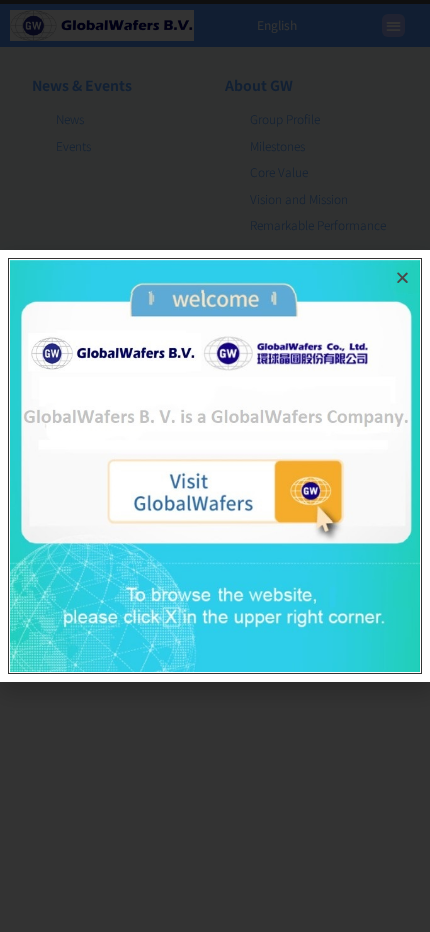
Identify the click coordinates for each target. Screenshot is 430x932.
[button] (402, 277)
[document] (215, 466)
